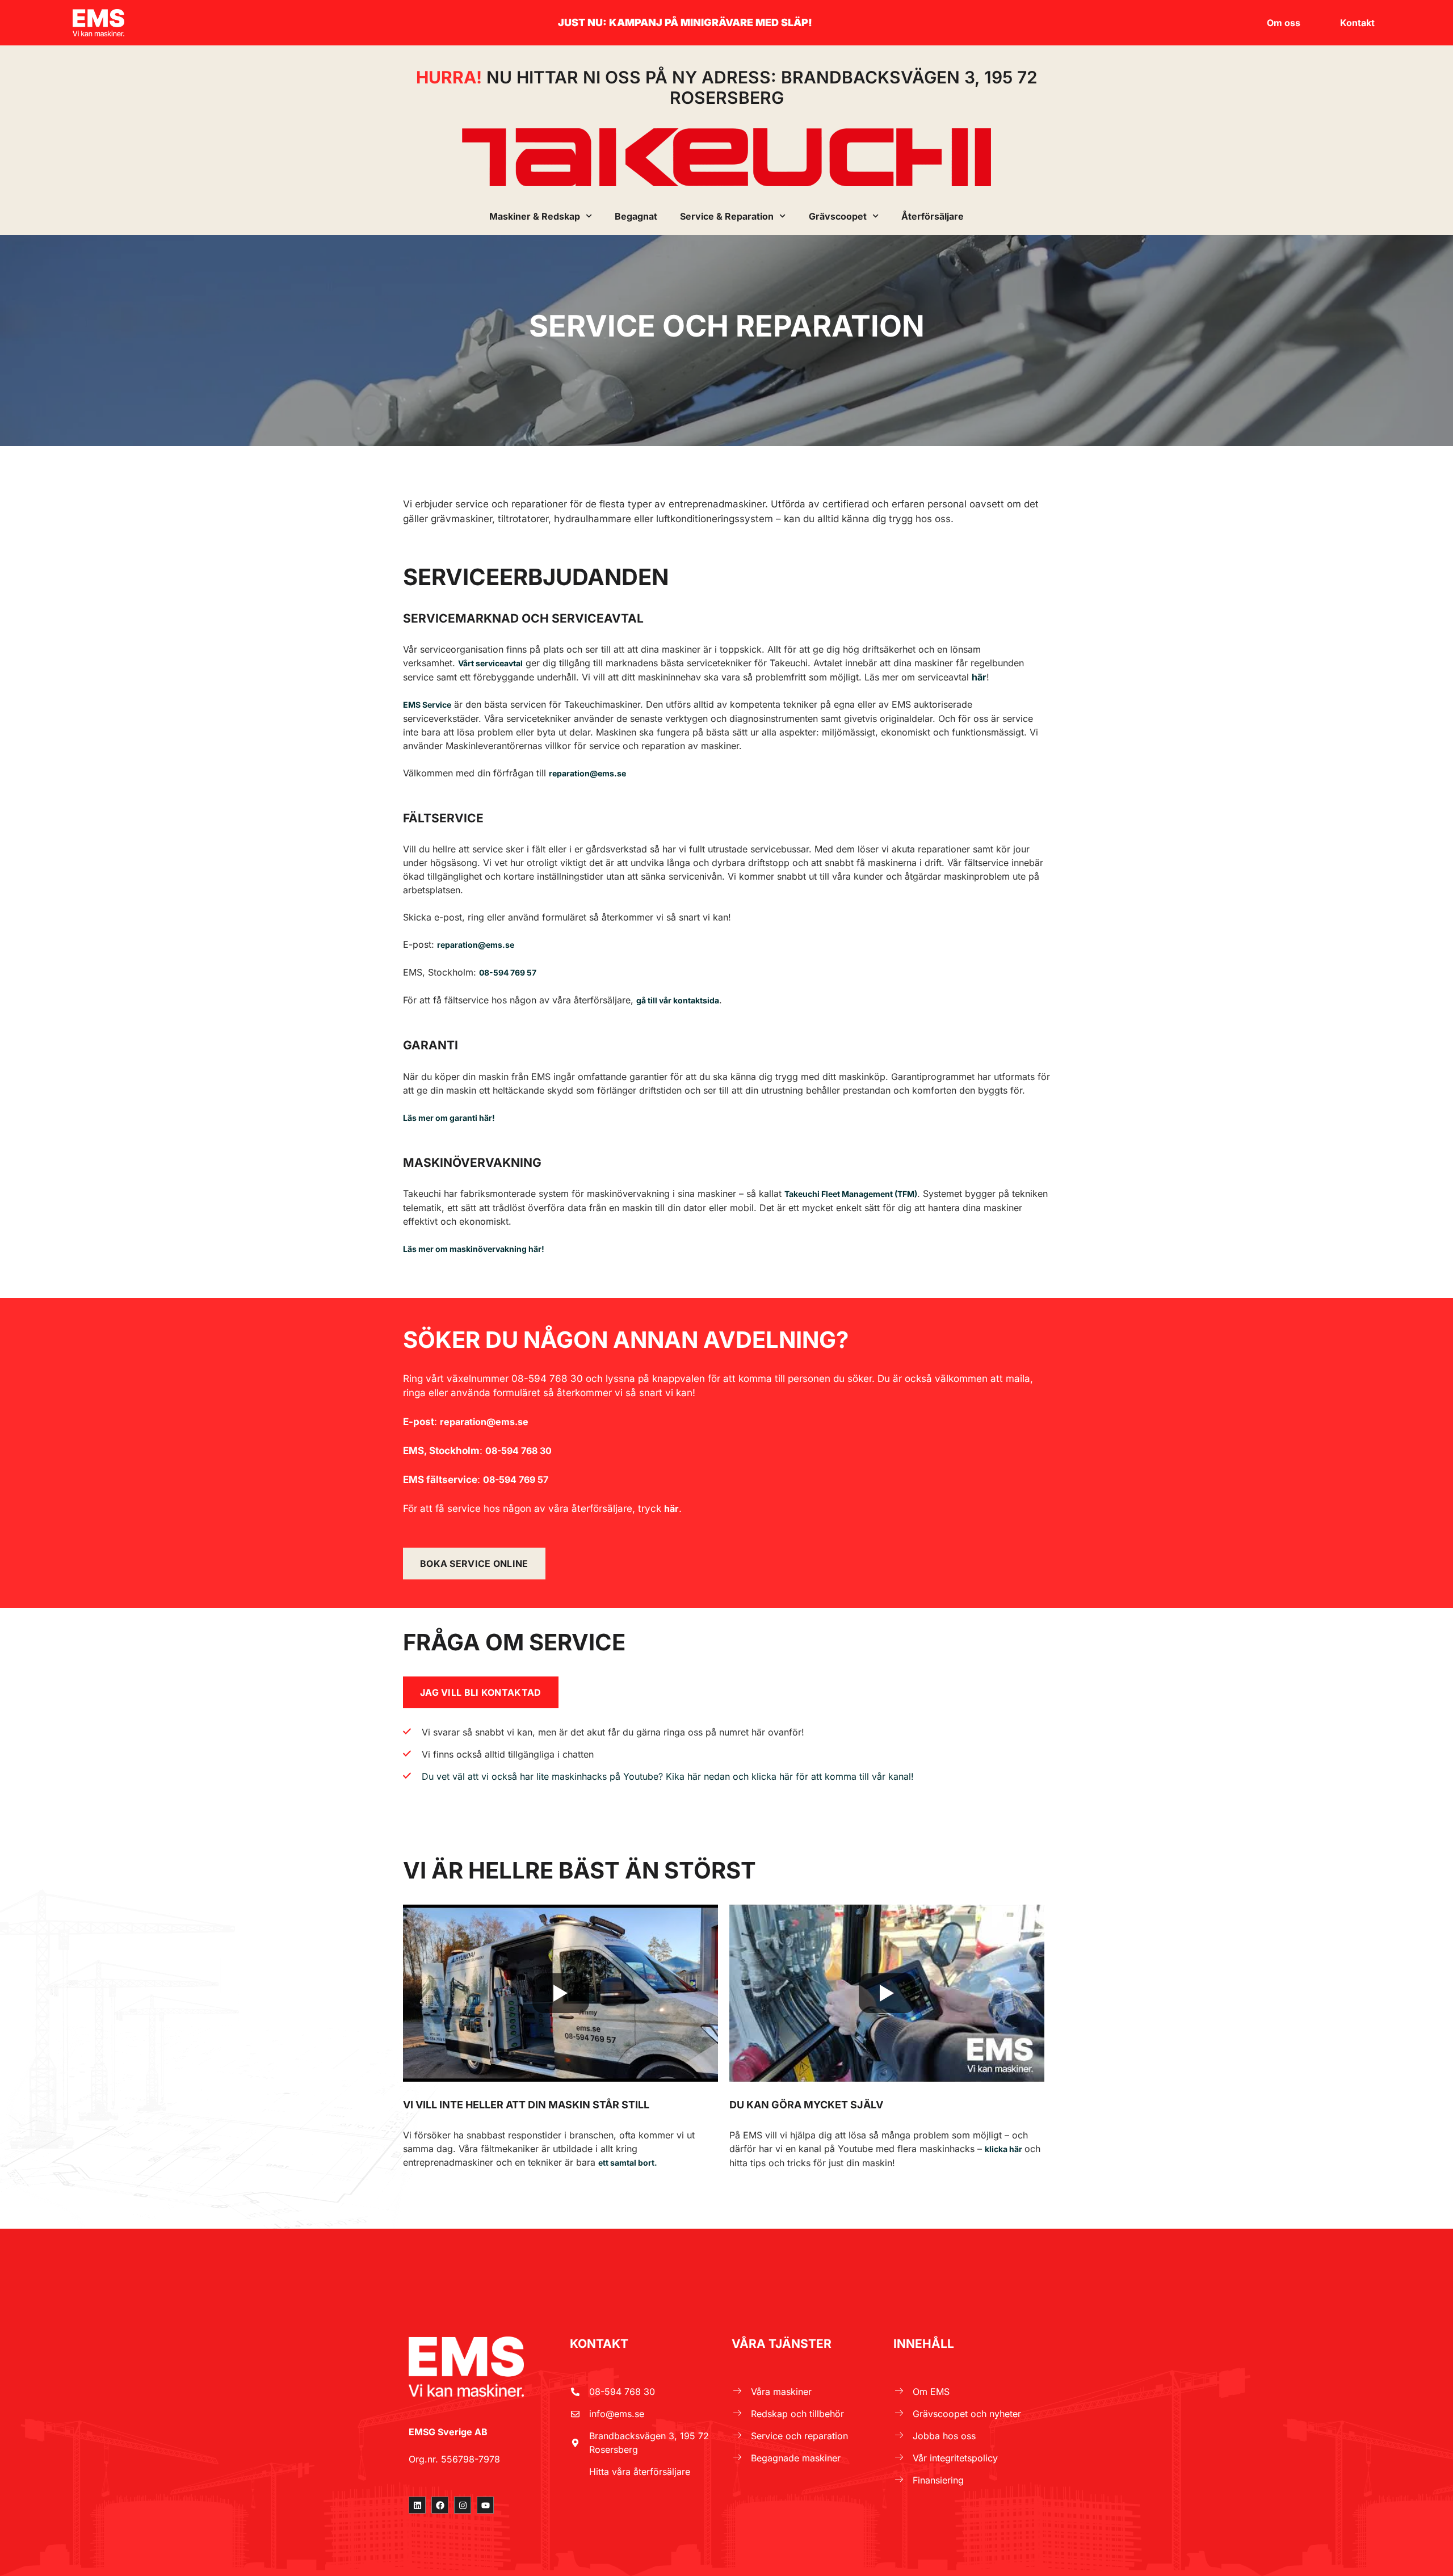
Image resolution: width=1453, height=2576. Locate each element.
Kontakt (1357, 23)
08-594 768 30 (518, 1451)
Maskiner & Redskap (535, 216)
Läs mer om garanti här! (449, 1118)
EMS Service (427, 705)
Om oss (1284, 23)
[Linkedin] (417, 2505)
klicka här (1003, 2149)
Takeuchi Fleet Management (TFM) (851, 1194)
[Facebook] (440, 2505)
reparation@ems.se (476, 945)
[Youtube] (485, 2505)
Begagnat (636, 216)
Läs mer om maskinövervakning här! (474, 1249)
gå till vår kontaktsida (678, 1000)
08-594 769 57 (508, 972)
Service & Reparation (727, 216)
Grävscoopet (838, 216)
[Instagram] (463, 2505)
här (979, 677)
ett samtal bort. (628, 2163)
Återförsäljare (933, 216)
